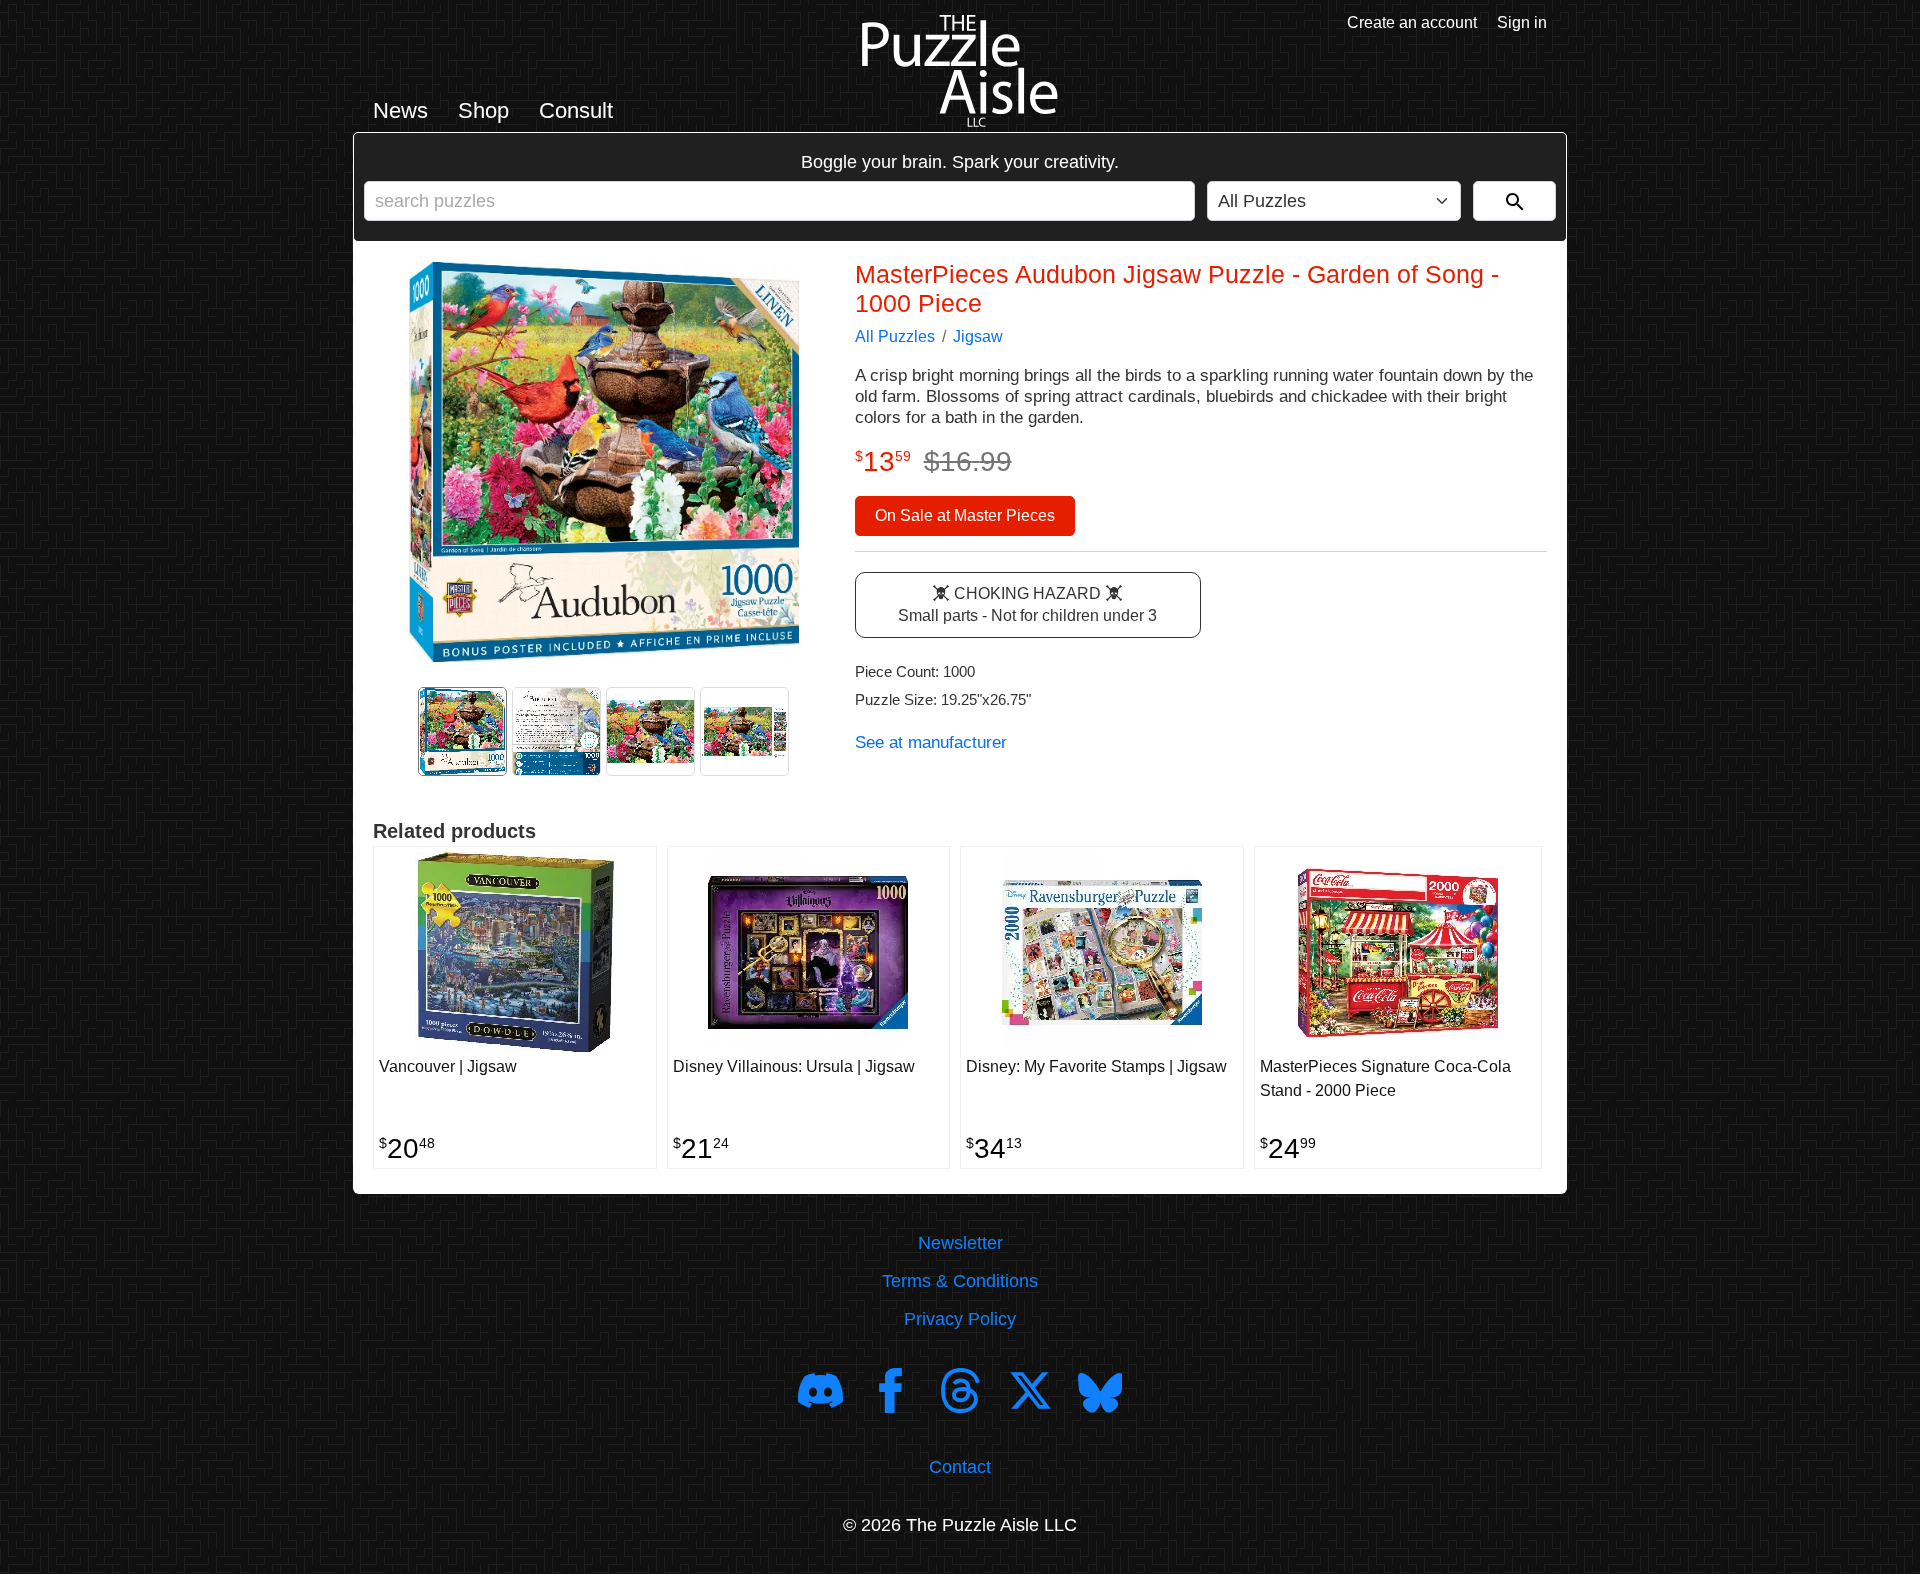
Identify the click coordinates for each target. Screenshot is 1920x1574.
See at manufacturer (931, 742)
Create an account (1412, 22)
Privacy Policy (960, 1319)
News (400, 110)
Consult (576, 110)
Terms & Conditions (960, 1281)
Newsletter (960, 1243)
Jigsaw (978, 336)
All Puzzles (895, 336)
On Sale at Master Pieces (965, 515)
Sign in (1522, 22)
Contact (960, 1467)
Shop (483, 110)
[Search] (1514, 201)
